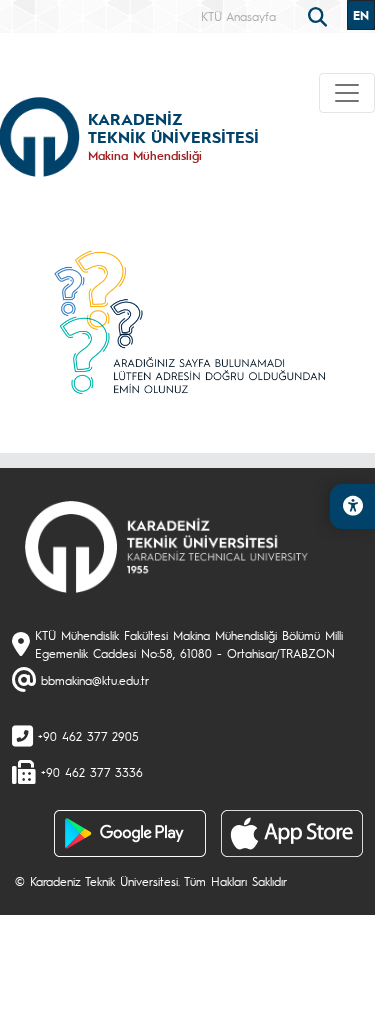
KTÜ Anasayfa (238, 16)
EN (361, 15)
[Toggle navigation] (347, 93)
